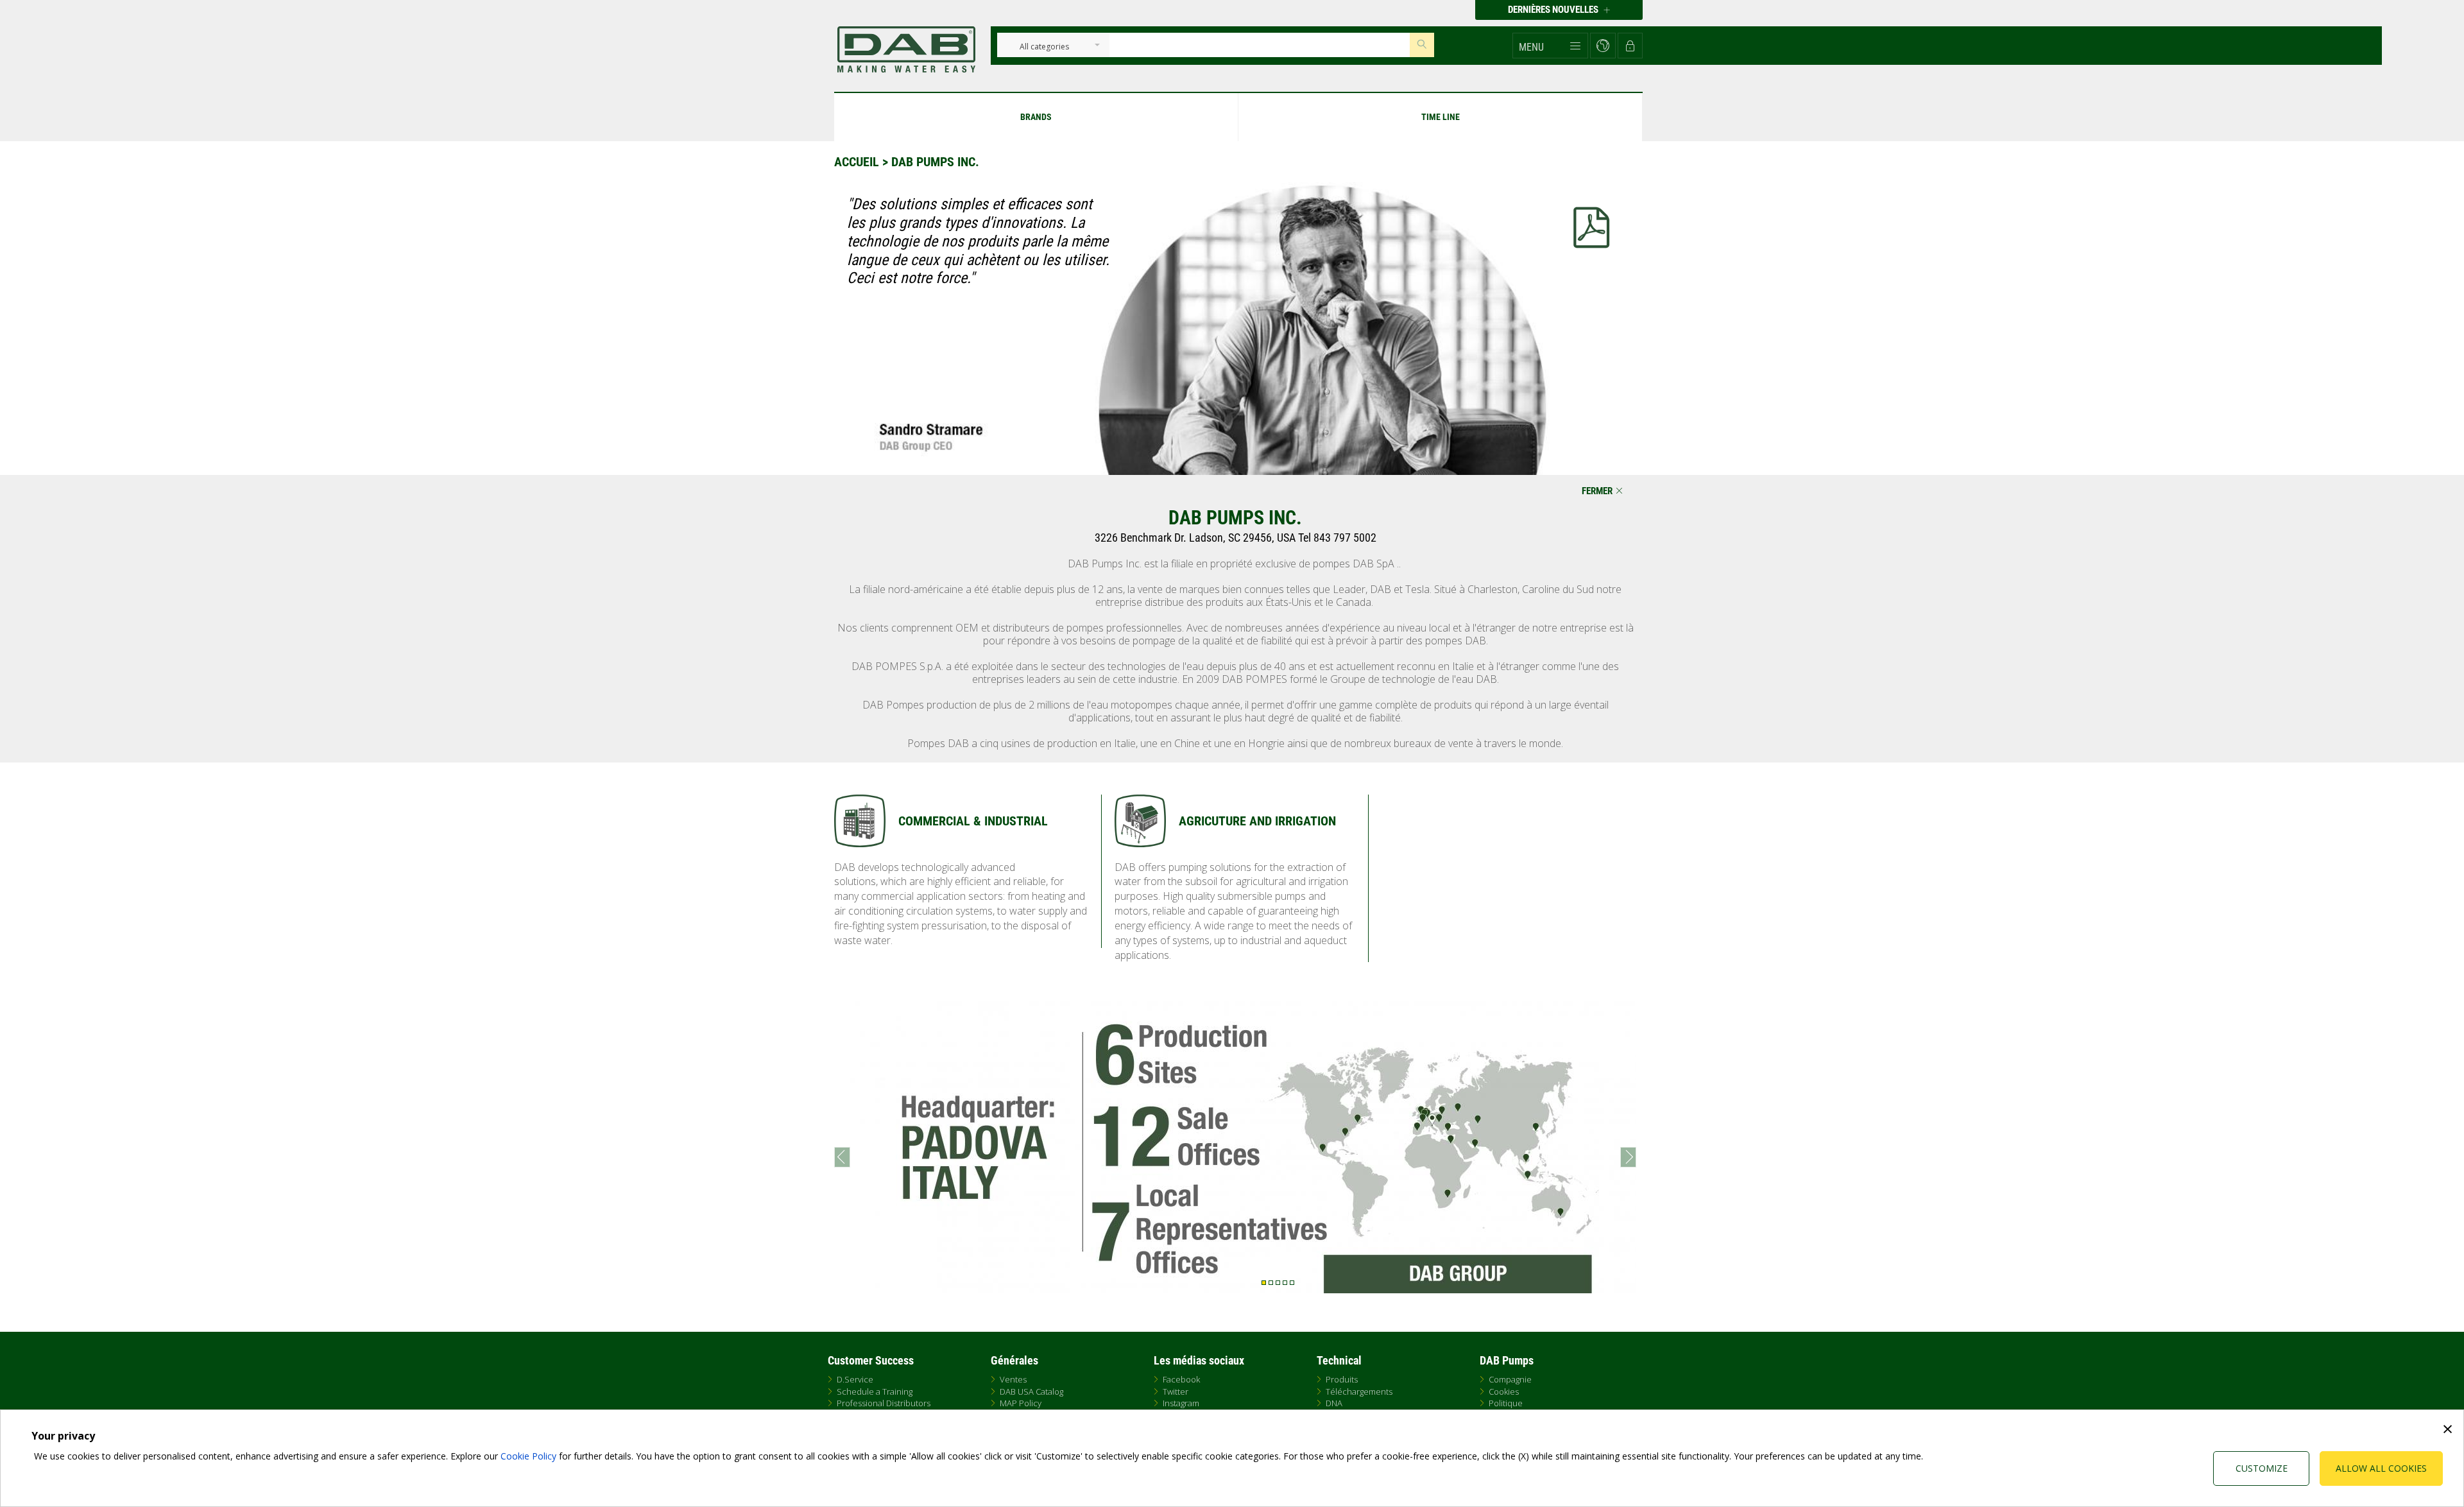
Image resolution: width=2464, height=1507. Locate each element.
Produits (1342, 1379)
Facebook (1181, 1379)
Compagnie (1510, 1379)
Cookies (1504, 1391)
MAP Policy (1021, 1403)
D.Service (855, 1379)
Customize (2262, 1468)
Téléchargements (1359, 1391)
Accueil (857, 162)
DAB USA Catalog (1031, 1391)
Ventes (1013, 1379)
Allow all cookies (2381, 1468)
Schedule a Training (875, 1391)
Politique (1506, 1403)
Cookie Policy (528, 1456)
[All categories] (1044, 47)
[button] (1550, 46)
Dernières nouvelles (1554, 10)
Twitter (1176, 1391)
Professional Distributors (884, 1403)
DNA (1334, 1403)
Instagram (1181, 1403)
